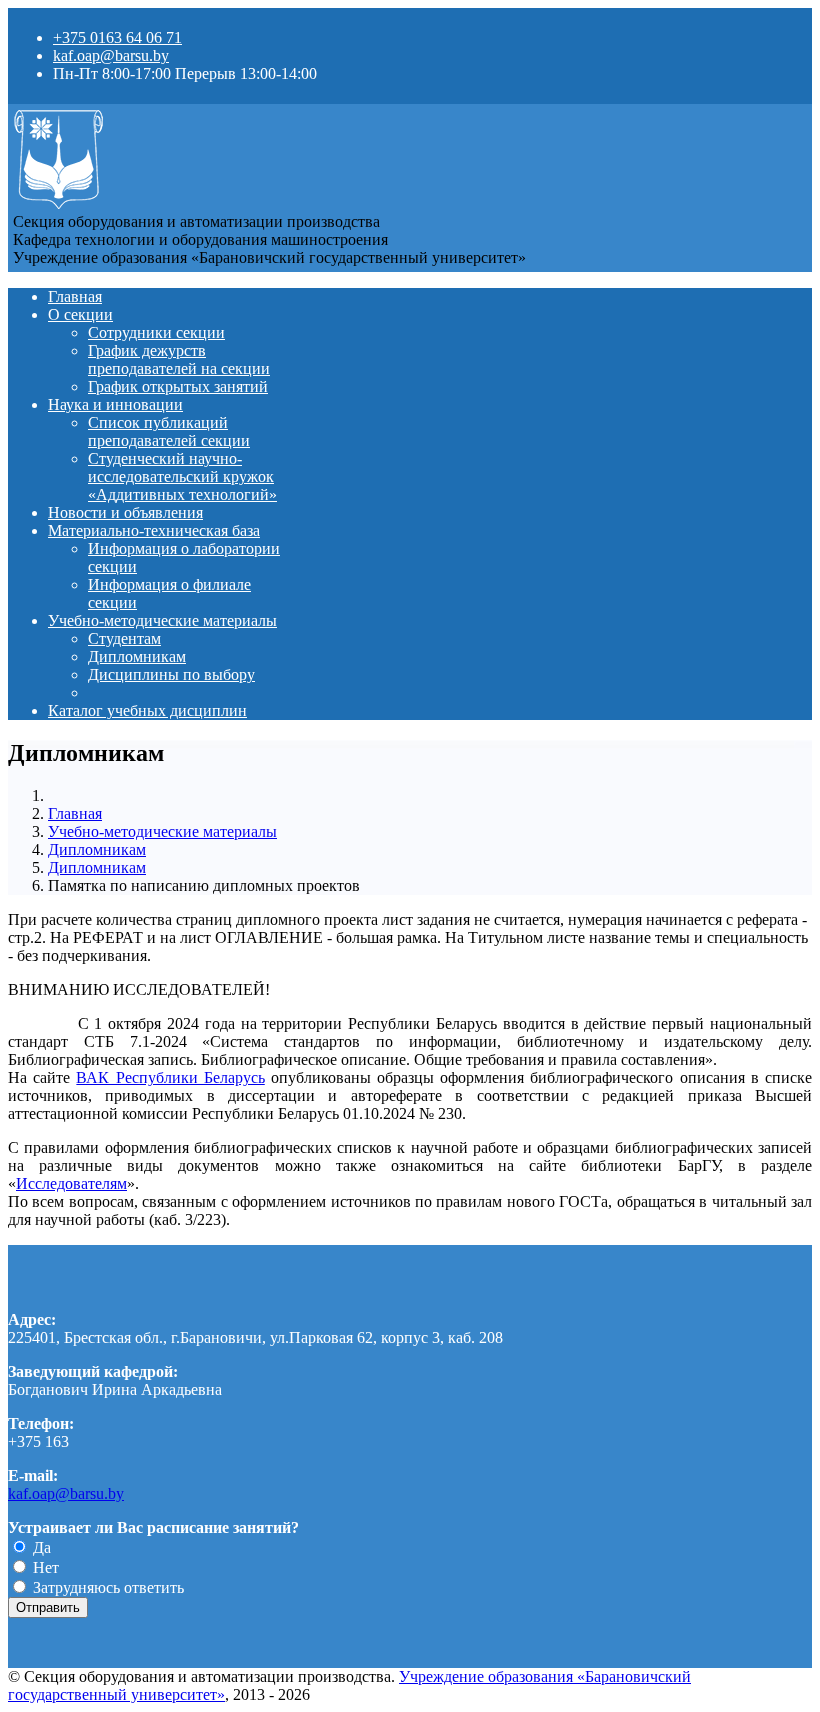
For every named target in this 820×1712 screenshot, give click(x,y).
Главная (75, 296)
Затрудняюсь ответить (106, 1587)
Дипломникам (137, 656)
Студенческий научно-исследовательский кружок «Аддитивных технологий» (182, 476)
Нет (44, 1567)
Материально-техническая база (154, 530)
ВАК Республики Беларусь (170, 1077)
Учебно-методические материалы (162, 620)
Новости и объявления (125, 512)
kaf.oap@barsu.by (111, 55)
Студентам (124, 638)
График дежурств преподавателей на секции (179, 359)
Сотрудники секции (156, 332)
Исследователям (71, 1183)
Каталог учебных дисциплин (147, 710)
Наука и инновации (115, 404)
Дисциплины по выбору (171, 674)
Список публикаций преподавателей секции (169, 431)
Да (40, 1547)
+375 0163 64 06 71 (117, 37)
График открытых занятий (178, 386)
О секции (80, 314)
